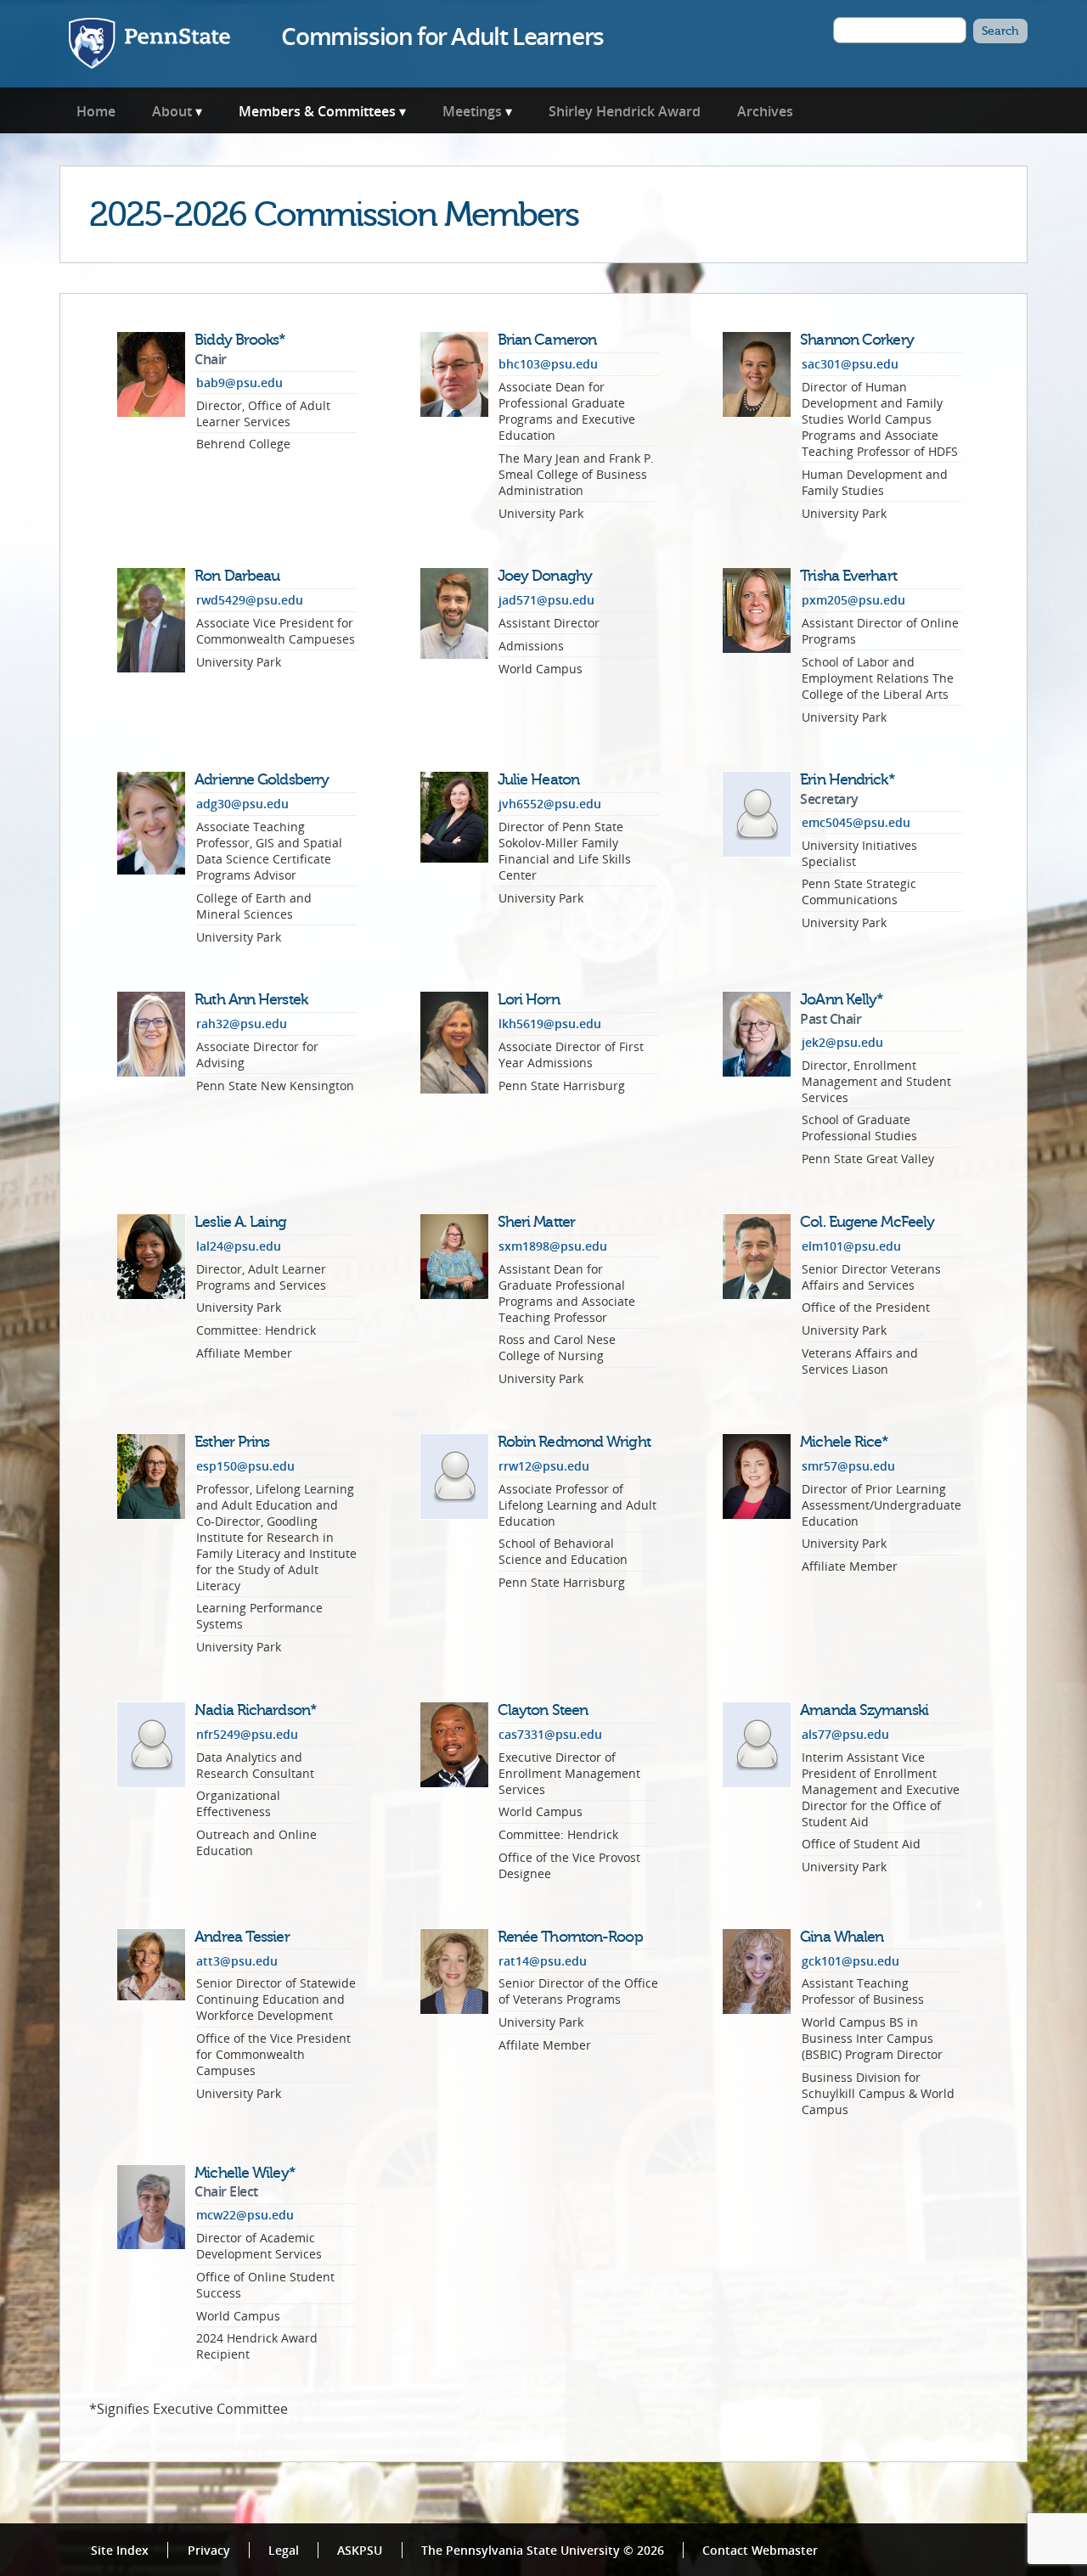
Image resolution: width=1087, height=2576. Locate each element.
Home (96, 111)
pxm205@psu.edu (853, 600)
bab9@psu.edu (239, 382)
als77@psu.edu (845, 1734)
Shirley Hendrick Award (625, 111)
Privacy (209, 2550)
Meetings (472, 111)
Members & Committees (317, 111)
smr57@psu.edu (848, 1466)
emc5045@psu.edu (856, 822)
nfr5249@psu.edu (247, 1734)
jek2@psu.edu (842, 1042)
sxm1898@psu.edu (553, 1246)
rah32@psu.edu (242, 1024)
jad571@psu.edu (546, 600)
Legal (284, 2550)
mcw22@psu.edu (245, 2215)
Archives (765, 111)
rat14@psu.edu (543, 1961)
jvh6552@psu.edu (550, 804)
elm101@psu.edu (851, 1246)
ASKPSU (360, 2550)
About (172, 111)
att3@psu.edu (237, 1961)
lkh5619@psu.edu (550, 1024)
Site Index (120, 2550)
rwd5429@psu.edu (250, 600)
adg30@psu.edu (242, 804)
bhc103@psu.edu (548, 364)
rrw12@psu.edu (544, 1466)
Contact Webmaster (760, 2550)
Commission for (442, 36)
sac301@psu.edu (850, 364)
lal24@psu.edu (239, 1246)
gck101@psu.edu (850, 1961)
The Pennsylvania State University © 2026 (543, 2550)
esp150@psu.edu (245, 1466)
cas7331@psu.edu (550, 1734)
